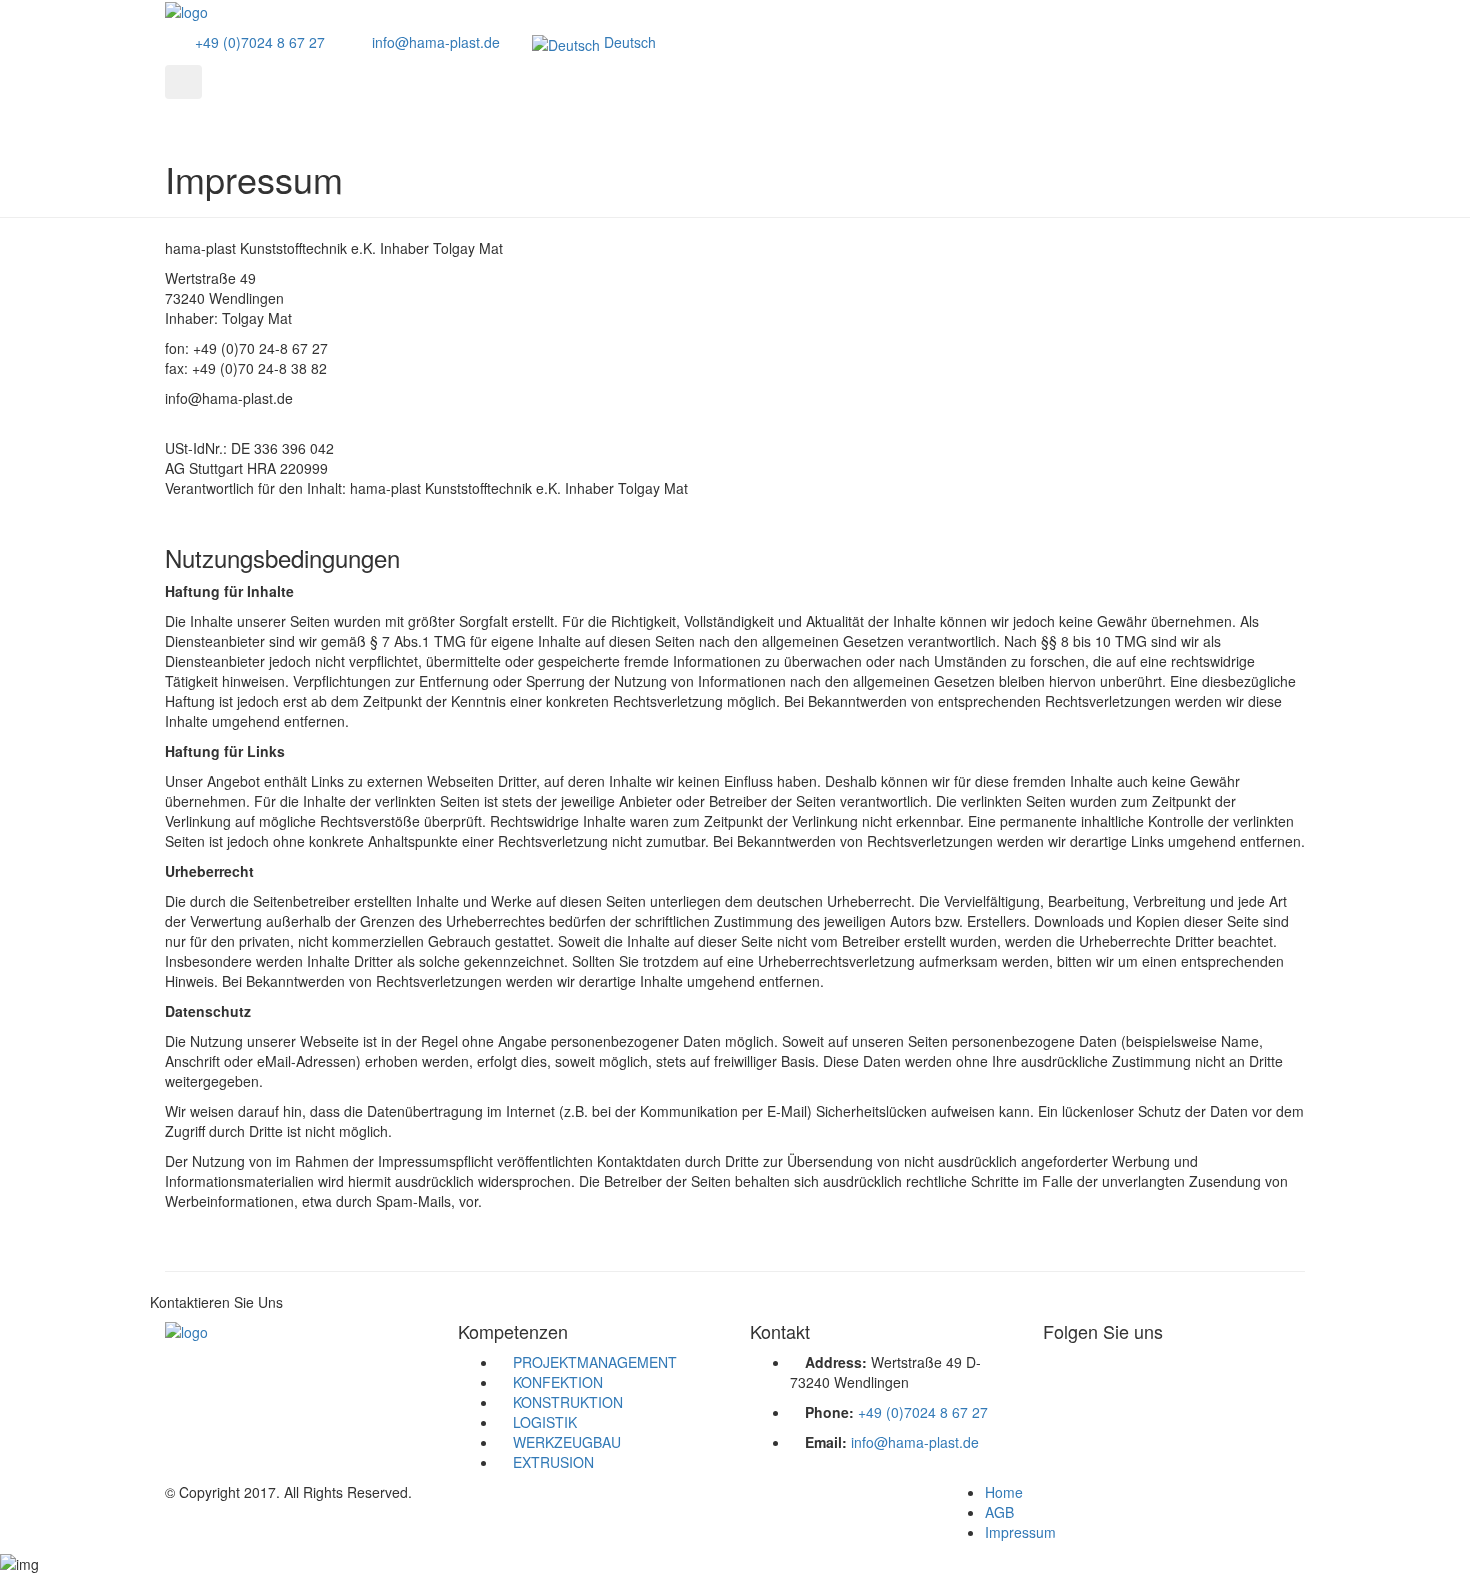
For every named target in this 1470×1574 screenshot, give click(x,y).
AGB (999, 1512)
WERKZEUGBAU (567, 1442)
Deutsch (628, 42)
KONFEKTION (558, 1382)
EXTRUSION (553, 1462)
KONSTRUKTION (568, 1402)
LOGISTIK (545, 1422)
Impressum (1020, 1532)
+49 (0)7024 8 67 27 (258, 42)
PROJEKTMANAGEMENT (595, 1362)
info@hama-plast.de (434, 42)
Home (1004, 1492)
